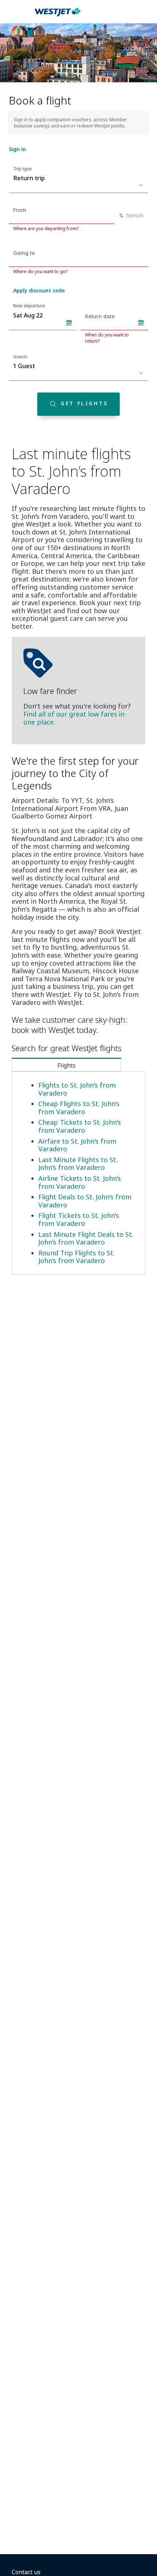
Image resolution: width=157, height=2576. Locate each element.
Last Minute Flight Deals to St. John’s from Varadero (86, 1238)
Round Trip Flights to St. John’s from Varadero (76, 1257)
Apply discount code (39, 290)
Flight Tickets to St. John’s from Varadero (79, 1219)
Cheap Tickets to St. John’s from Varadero (80, 1126)
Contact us (26, 2572)
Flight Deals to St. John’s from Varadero (85, 1201)
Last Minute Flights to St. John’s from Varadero (78, 1164)
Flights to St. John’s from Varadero (77, 1089)
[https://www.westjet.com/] (58, 16)
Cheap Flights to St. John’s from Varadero (79, 1108)
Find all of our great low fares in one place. (74, 718)
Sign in (17, 149)
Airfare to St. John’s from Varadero (77, 1145)
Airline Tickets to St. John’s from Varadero (80, 1182)
